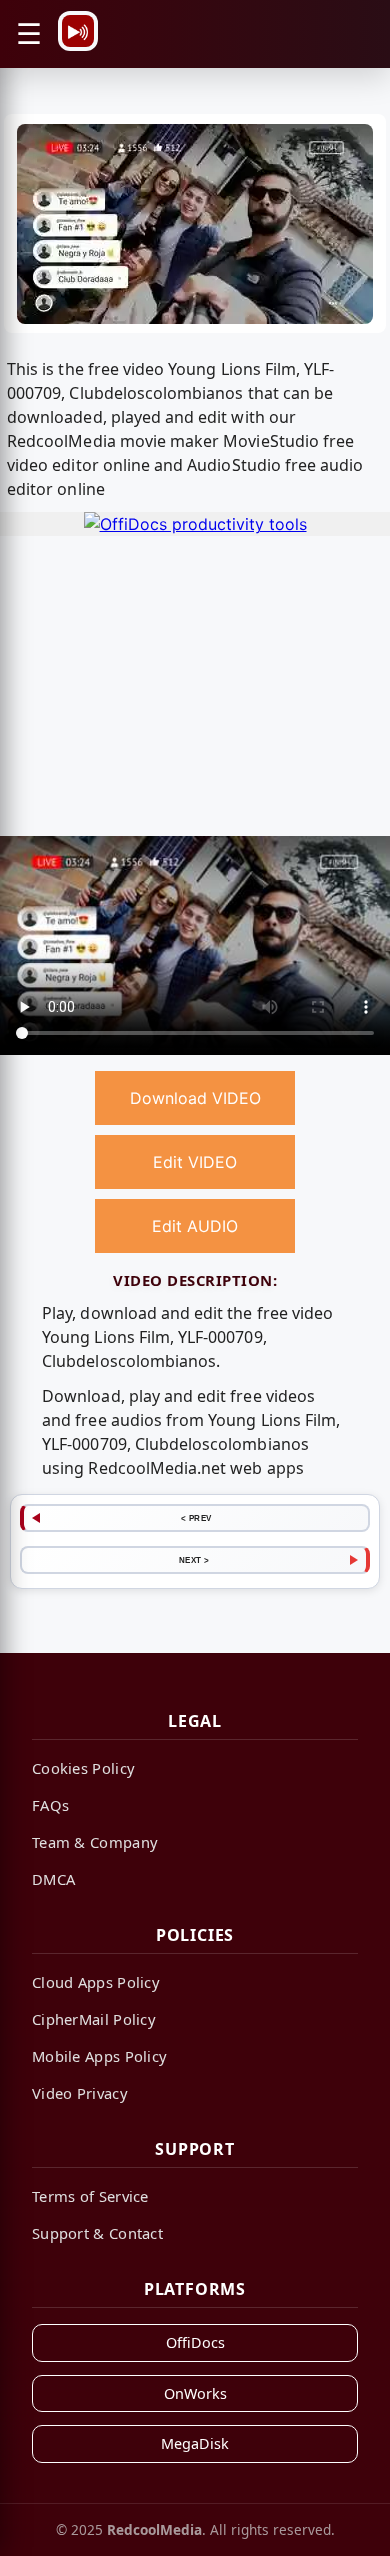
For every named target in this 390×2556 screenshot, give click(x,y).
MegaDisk (195, 2443)
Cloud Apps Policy (96, 1982)
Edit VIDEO (195, 1162)
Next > (194, 1560)
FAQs (50, 1805)
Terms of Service (90, 2196)
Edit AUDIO (195, 1226)
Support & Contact (97, 2233)
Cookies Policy (83, 1768)
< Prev (196, 1518)
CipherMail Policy (94, 2019)
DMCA (53, 1879)
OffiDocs (195, 2342)
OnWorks (195, 2393)
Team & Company (95, 1842)
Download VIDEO (195, 1098)
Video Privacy (80, 2093)
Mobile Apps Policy (99, 2056)
